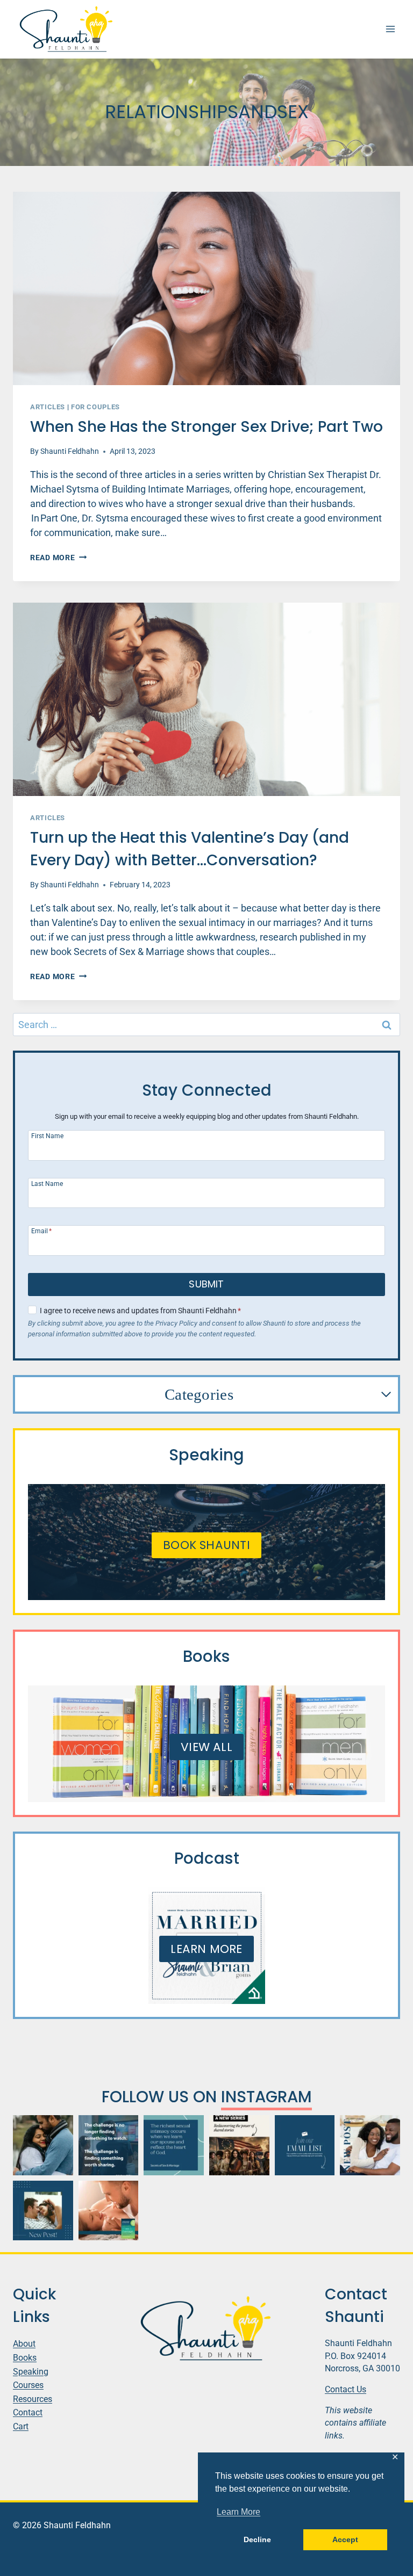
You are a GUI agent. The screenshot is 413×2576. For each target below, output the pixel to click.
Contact (28, 2412)
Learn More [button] (238, 2512)
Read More (58, 558)
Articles (48, 407)
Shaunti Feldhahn (70, 451)
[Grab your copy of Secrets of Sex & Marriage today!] (174, 2145)
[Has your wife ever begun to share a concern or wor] (43, 2145)
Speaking (31, 2372)
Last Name (47, 1184)
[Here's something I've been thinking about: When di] (109, 2145)
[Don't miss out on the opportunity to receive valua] (305, 2145)
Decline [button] (257, 2539)
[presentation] (206, 288)
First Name (47, 1136)
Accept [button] (345, 2539)
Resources (33, 2399)
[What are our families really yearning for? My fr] (239, 2145)
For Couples (95, 407)
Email (41, 1231)
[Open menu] (390, 29)
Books (25, 2358)
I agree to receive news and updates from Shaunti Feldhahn (140, 1311)
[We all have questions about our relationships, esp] (109, 2211)
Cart (21, 2426)
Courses (28, 2385)
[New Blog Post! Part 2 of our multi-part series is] (370, 2145)
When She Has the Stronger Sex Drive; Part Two (206, 427)
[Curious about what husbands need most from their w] (43, 2211)
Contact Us (346, 2389)
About (24, 2344)
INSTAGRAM (266, 2097)
